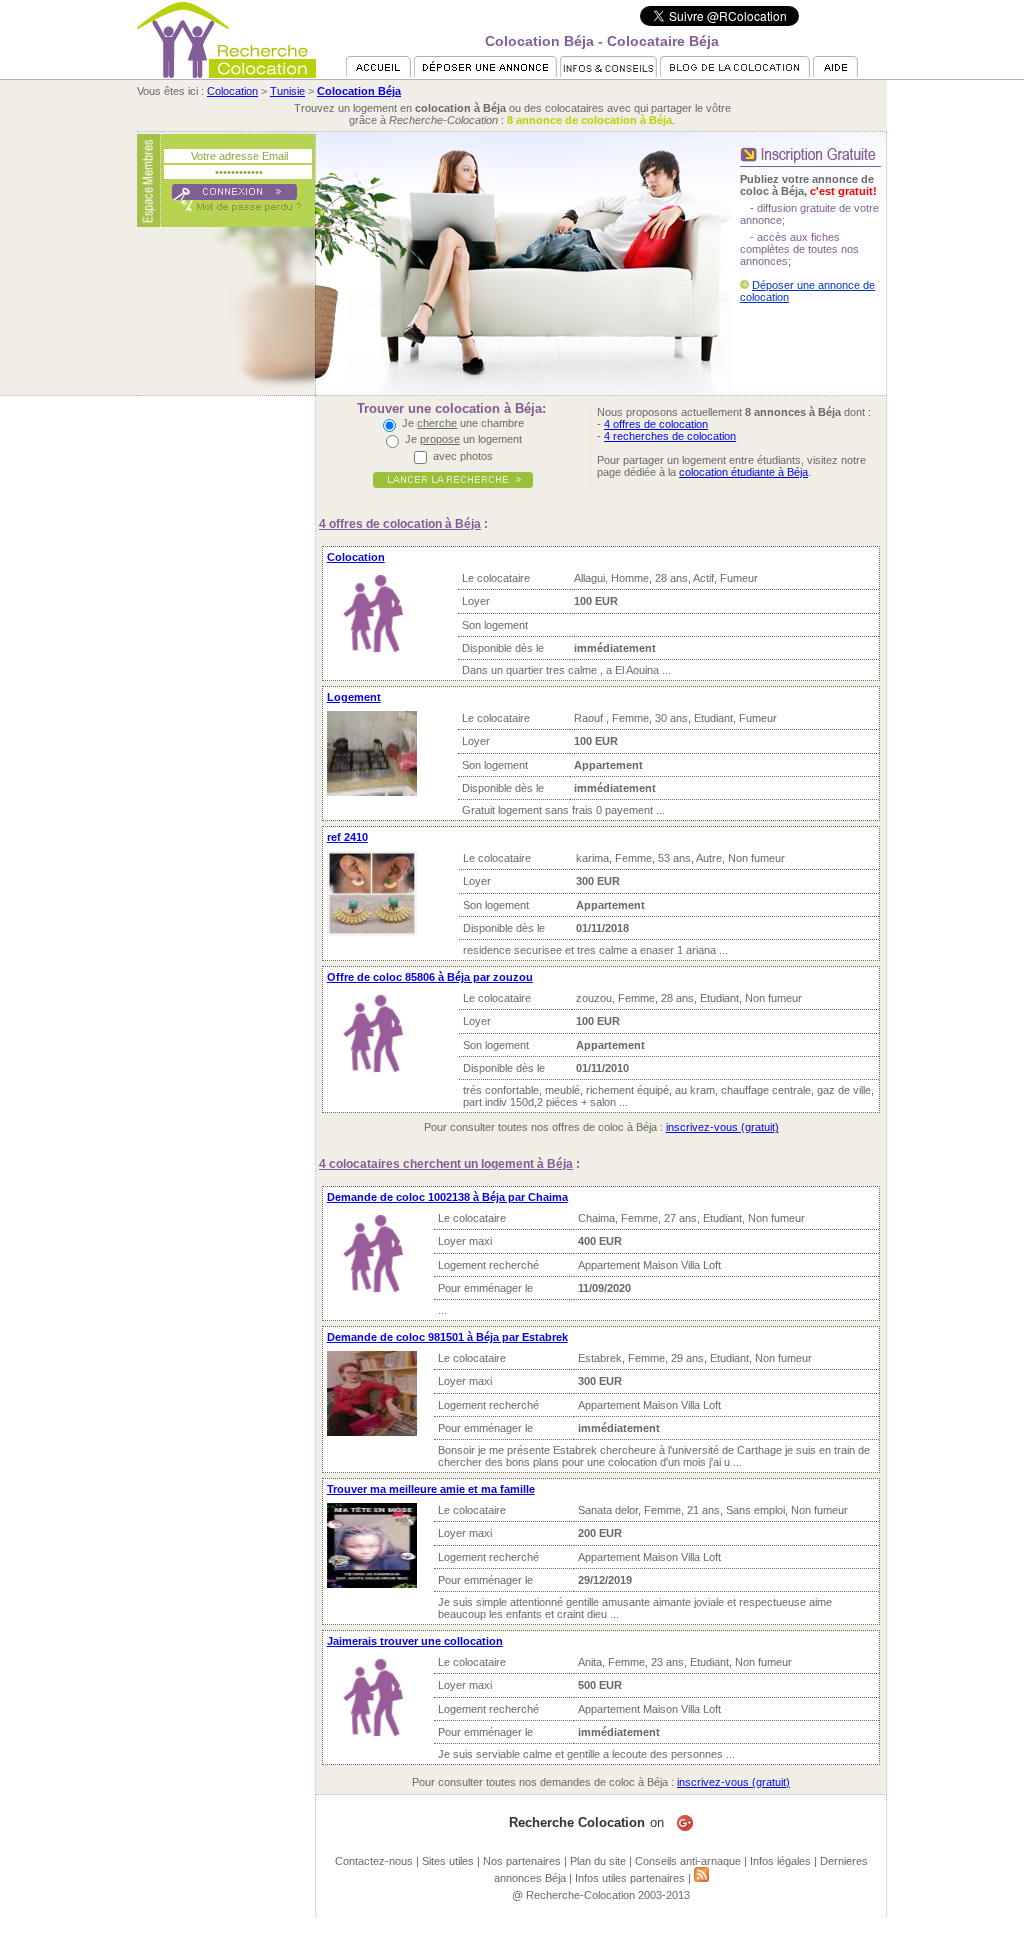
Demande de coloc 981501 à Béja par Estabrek (447, 1337)
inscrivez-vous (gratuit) (722, 1127)
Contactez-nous (374, 1861)
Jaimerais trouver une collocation (415, 1641)
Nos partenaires (522, 1861)
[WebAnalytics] (512, 1927)
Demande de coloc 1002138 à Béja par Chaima (447, 1197)
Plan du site (598, 1861)
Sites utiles (448, 1861)
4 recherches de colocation (670, 436)
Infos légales (780, 1861)
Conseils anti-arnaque (688, 1861)
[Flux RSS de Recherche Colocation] (701, 1878)
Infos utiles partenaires (630, 1878)
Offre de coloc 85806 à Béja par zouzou (430, 977)
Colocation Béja (359, 91)
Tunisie (287, 91)
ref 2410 (347, 837)
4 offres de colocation (656, 424)
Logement (354, 697)
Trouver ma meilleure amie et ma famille (431, 1489)
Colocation (232, 91)
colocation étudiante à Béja (743, 472)
